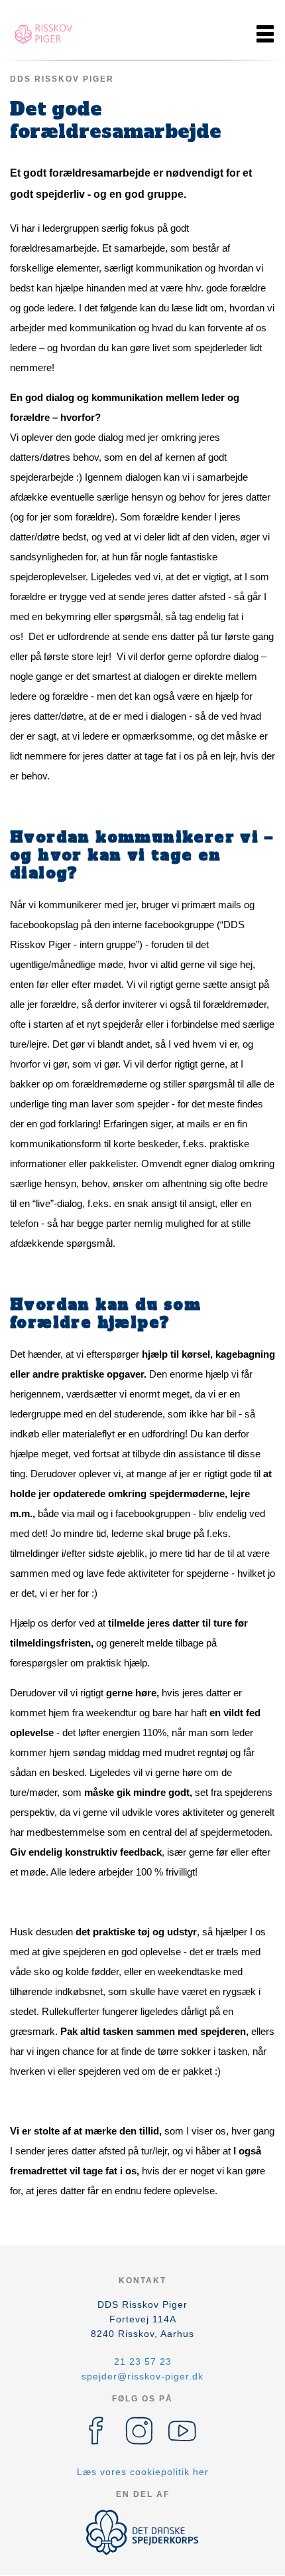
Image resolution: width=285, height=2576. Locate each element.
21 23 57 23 (143, 2362)
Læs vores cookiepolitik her (143, 2472)
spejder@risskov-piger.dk (142, 2376)
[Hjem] (43, 34)
